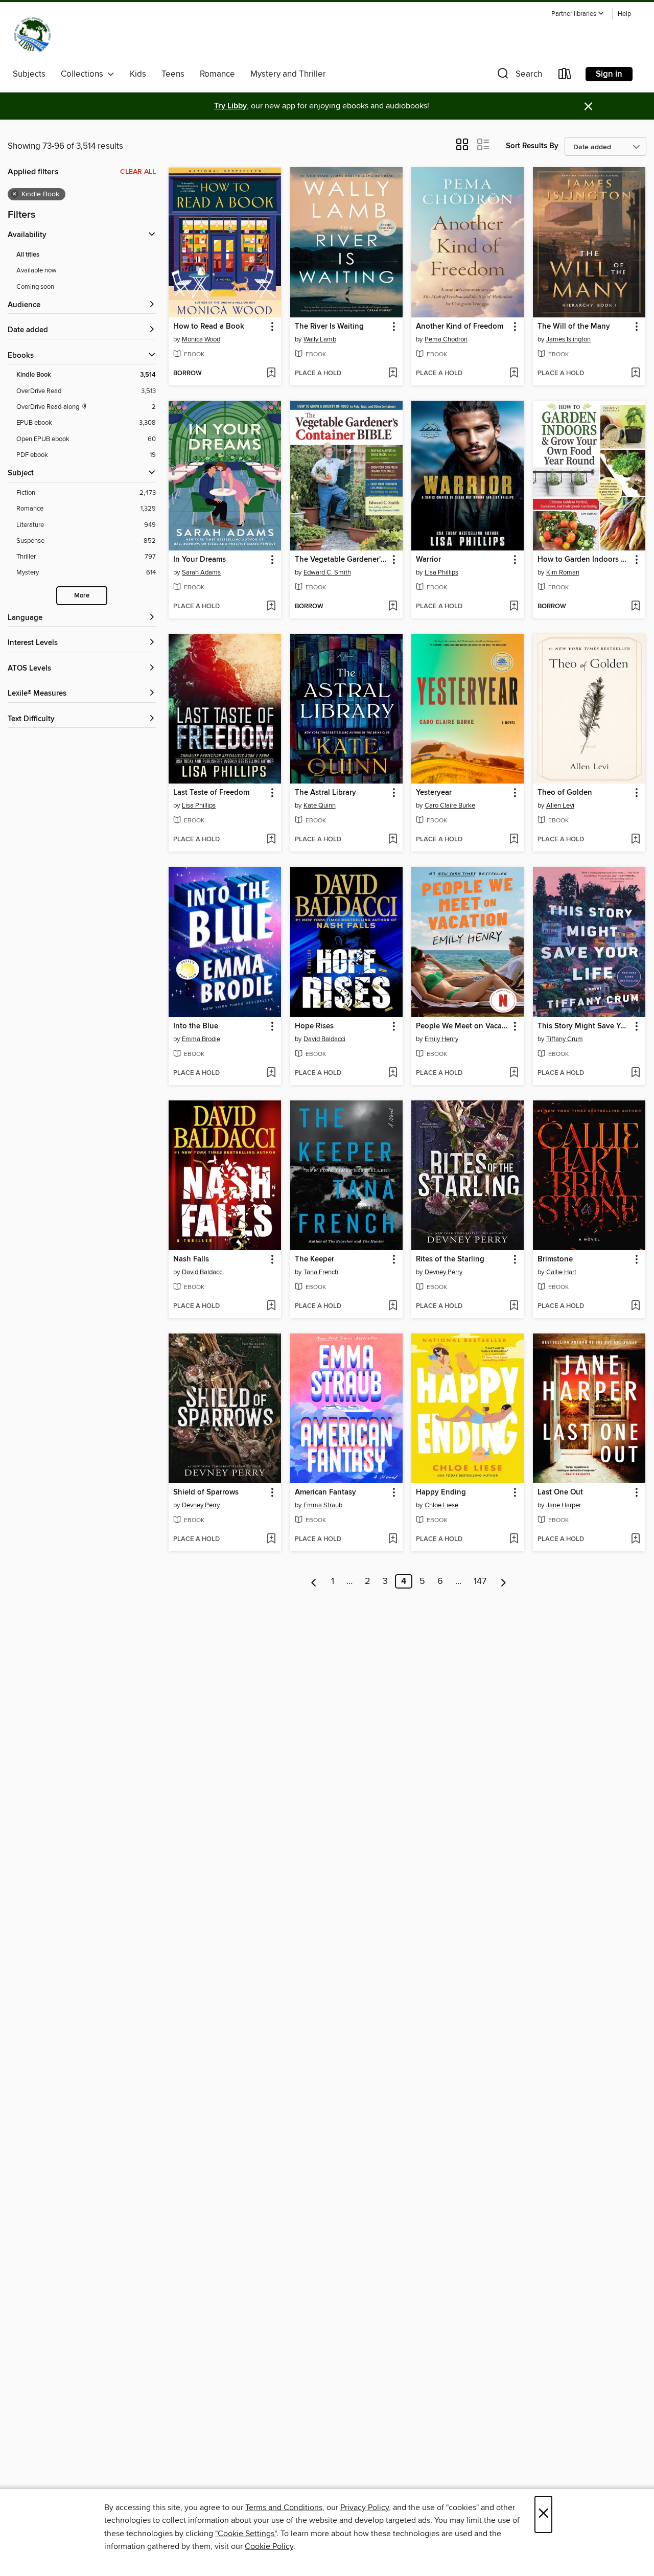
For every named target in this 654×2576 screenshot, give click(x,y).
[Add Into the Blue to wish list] (271, 1073)
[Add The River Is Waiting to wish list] (393, 374)
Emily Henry (441, 1039)
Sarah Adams (201, 572)
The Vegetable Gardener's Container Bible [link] (342, 560)
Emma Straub (323, 1505)
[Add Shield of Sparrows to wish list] (271, 1539)
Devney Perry (443, 1272)
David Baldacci (324, 1039)
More (82, 596)
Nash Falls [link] (191, 1259)
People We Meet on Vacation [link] (463, 1026)
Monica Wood (201, 339)
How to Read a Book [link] (209, 327)
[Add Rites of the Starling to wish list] (514, 1306)
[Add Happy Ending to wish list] (514, 1539)
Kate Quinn (320, 806)
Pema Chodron (446, 339)
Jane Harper (564, 1505)
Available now (37, 270)
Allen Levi (560, 806)
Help (624, 14)
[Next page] (504, 1581)
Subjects (29, 74)
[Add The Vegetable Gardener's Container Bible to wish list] (393, 607)
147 (480, 1581)
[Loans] (565, 76)
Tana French (321, 1272)
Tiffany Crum (565, 1039)
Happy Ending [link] (441, 1492)
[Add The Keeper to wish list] (393, 1306)
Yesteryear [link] (434, 793)
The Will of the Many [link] (574, 327)
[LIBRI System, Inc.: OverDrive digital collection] (32, 35)
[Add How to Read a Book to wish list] (271, 374)
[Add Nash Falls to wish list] (271, 1306)
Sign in (609, 74)
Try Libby (230, 106)
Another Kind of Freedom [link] (460, 327)
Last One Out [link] (560, 1492)
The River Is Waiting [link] (329, 327)
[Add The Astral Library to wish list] (393, 840)
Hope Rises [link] (314, 1026)
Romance (217, 74)
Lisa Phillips (441, 572)
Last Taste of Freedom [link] (211, 793)
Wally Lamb (320, 339)
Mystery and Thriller (288, 74)
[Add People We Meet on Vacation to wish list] (514, 1073)
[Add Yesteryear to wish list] (514, 840)
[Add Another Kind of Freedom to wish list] (514, 374)
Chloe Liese (441, 1505)
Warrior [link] (428, 560)
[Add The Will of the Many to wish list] (635, 374)
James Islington (568, 339)
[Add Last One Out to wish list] (635, 1539)
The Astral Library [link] (325, 793)
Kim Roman (563, 572)
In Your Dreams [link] (200, 560)
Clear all (138, 172)
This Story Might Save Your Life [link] (584, 1026)
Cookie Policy (269, 2546)
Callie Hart (561, 1272)
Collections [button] (84, 74)
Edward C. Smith (327, 572)
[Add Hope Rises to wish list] (393, 1073)
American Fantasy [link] (325, 1492)
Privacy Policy (365, 2508)
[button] (578, 14)
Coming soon (35, 287)
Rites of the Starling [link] (450, 1259)
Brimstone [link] (555, 1259)
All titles (28, 255)
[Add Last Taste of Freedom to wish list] (271, 840)
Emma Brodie (201, 1039)
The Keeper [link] (314, 1259)
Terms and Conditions (284, 2508)
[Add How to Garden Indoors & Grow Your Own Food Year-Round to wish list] (635, 607)
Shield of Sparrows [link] (206, 1492)
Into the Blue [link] (196, 1026)
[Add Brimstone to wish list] (635, 1306)
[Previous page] (314, 1581)
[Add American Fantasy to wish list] (393, 1539)
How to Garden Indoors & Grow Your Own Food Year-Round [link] (584, 560)
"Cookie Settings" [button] (246, 2534)
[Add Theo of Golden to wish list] (635, 840)
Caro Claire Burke (450, 806)
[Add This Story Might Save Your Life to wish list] (635, 1073)
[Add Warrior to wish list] (514, 607)
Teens (173, 74)
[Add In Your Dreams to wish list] (271, 607)
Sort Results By (532, 146)
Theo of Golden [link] (565, 793)
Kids (138, 74)
